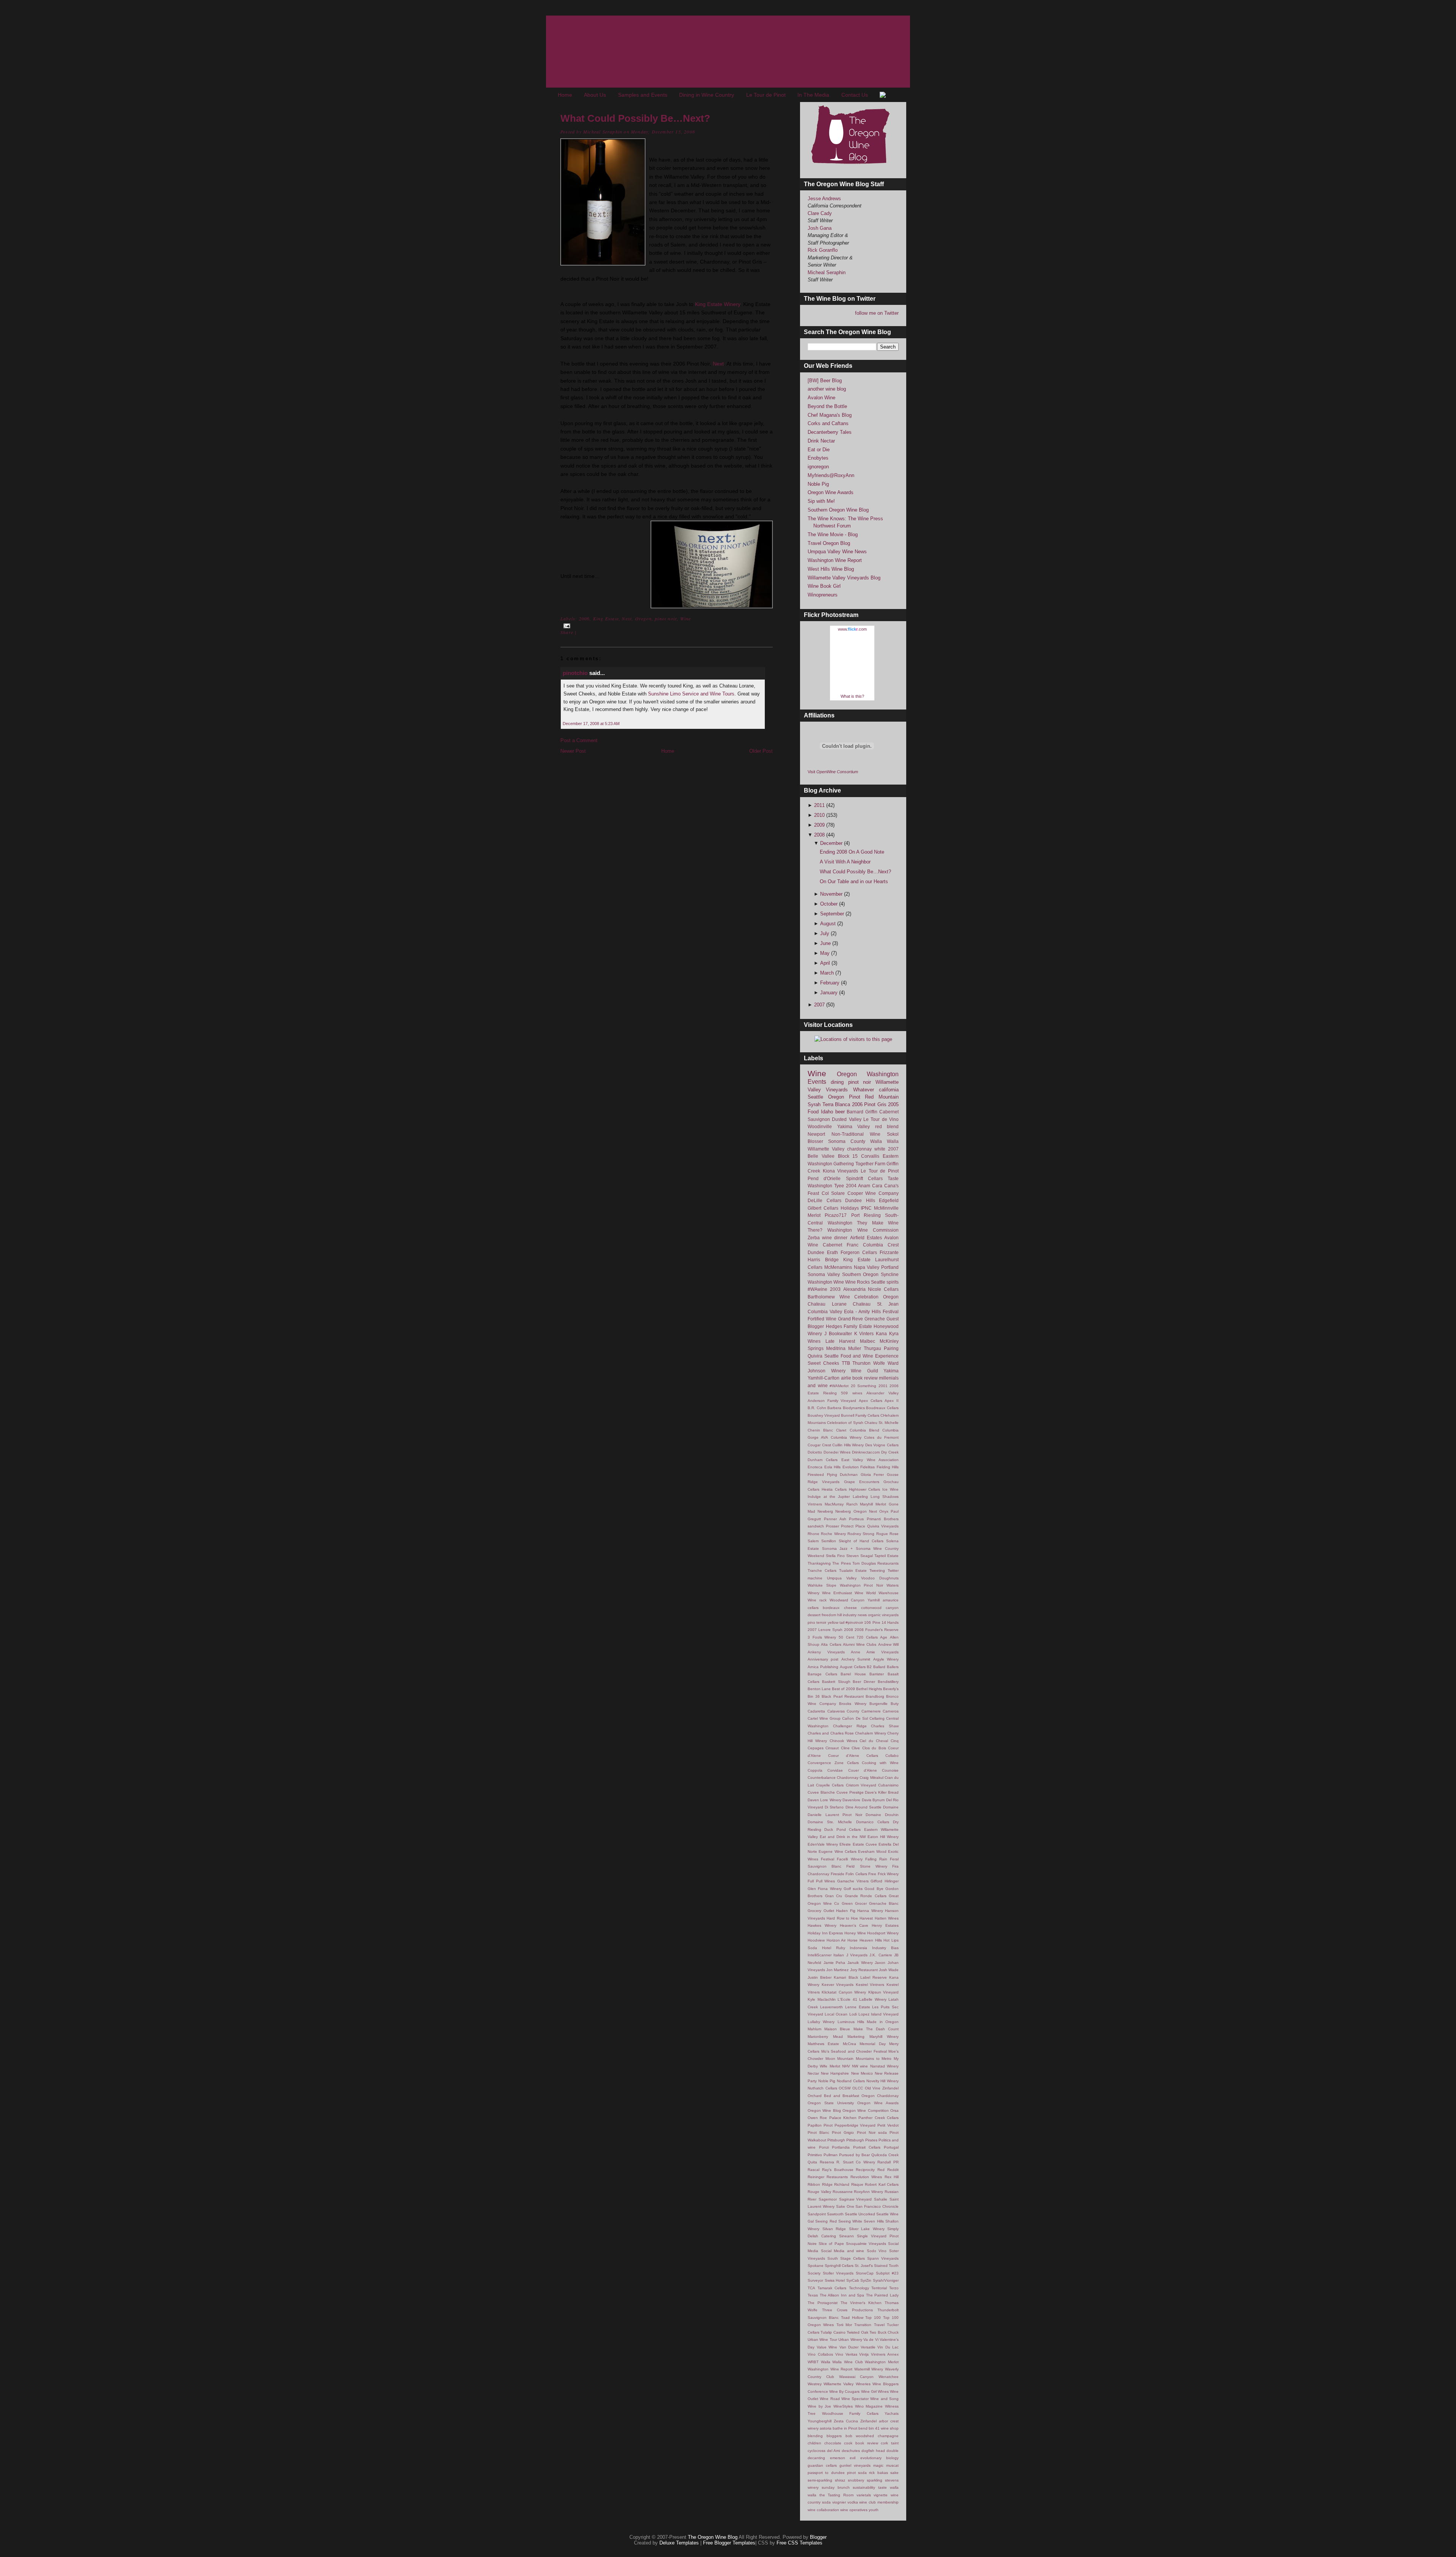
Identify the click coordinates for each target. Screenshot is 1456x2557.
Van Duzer (849, 2347)
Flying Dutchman (843, 1475)
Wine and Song (884, 2399)
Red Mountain (882, 1097)
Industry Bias (885, 1948)
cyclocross (817, 2451)
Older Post (761, 751)
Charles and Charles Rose (831, 1733)
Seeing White (850, 2221)
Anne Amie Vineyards (875, 1652)
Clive (856, 1748)
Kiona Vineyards (841, 1171)
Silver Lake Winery (867, 2229)
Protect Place (853, 1526)
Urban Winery (850, 2340)
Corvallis (870, 1156)
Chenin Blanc (820, 1430)
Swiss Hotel (835, 2280)
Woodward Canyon (847, 1600)
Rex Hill (892, 2177)
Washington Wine (826, 1282)
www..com (852, 629)
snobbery (856, 2480)
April (826, 963)
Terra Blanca (836, 1104)
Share (567, 632)
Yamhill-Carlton (824, 1378)
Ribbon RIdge (820, 2184)
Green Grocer (854, 1903)
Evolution (851, 1467)
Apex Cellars (871, 1401)
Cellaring (877, 1718)
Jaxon (880, 1963)
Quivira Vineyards (883, 1526)
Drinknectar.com (866, 1452)
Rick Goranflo (823, 250)
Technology (859, 2288)
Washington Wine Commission (863, 1230)
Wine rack (817, 1600)
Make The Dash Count (876, 2029)
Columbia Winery (846, 1437)
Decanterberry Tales (830, 432)
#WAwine (817, 1289)
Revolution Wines (866, 2177)
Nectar (813, 2073)
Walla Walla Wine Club (842, 2362)
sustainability (864, 2487)
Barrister (877, 1674)
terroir (821, 1622)
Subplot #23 (887, 2273)
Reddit (893, 2170)
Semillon (829, 1541)
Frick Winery (888, 1874)
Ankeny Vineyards (826, 1652)
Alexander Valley (883, 1393)
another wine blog (827, 389)
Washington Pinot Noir (862, 1585)
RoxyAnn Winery (868, 2192)
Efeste (845, 1844)
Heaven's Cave (854, 1925)
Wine (686, 618)
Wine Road (830, 2399)
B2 (869, 1667)
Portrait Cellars (867, 2147)
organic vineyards (883, 1615)
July (825, 933)
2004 (851, 1186)
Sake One (845, 2206)
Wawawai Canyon (857, 2377)
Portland (890, 1267)
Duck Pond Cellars (843, 1829)
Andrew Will (888, 1644)
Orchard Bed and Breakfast (833, 2096)
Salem (813, 1541)
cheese (850, 1608)
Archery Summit (856, 1659)
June (826, 943)
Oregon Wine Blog (824, 2110)
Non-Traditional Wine (856, 1134)
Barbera (834, 1408)
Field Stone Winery (867, 1866)
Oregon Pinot (844, 1097)
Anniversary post (823, 1659)
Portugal (891, 2147)
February (831, 983)
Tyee (839, 1186)
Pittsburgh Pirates (862, 2140)
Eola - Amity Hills (862, 1311)
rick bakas (878, 2473)
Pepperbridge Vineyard (855, 2125)
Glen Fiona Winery (825, 1889)
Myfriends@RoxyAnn (831, 475)
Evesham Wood (872, 1851)
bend (863, 2428)
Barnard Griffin (862, 1112)
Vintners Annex (885, 2354)
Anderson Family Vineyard (832, 1401)
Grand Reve (851, 1319)
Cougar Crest (819, 1445)
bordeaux (831, 1608)
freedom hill (832, 1615)
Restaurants (837, 2177)
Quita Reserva (821, 2162)
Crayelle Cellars (830, 1785)
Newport (816, 1134)
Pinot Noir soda (872, 2132)
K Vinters (864, 1333)
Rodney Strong (861, 1534)
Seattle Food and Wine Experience (861, 1356)
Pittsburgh (836, 2140)
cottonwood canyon (880, 1608)
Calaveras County (843, 1711)
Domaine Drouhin (882, 1815)
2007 (820, 1005)
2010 (820, 815)
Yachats (892, 2413)
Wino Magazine (869, 2406)
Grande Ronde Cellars (866, 1896)
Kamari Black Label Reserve (860, 1977)
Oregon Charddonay (880, 2096)
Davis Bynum (873, 1800)
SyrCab (853, 2280)
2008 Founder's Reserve (877, 1630)
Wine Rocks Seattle (865, 1282)
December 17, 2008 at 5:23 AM (591, 724)
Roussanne (843, 2192)
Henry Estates (885, 1925)
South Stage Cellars (846, 2258)
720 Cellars (867, 1637)
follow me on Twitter (877, 313)
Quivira (815, 1356)
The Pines (841, 1563)
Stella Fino (835, 1556)
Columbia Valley (825, 1311)
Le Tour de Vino (881, 1119)
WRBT (813, 2362)
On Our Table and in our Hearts (854, 881)
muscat (892, 2465)
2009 (820, 825)
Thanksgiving (819, 1563)
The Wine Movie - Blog (833, 534)
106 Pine (872, 1622)
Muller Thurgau (865, 1348)
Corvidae (835, 1770)
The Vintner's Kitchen (861, 2303)
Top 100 (873, 2318)
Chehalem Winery (870, 1733)
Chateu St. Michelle (882, 1423)
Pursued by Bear (854, 2155)
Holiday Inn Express (825, 1933)
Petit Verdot (888, 2125)
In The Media (813, 95)
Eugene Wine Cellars (838, 1851)
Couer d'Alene (863, 1770)
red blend (887, 1126)
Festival (891, 1311)
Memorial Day (872, 2044)
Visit (833, 772)
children (814, 2443)
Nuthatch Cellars (822, 2088)
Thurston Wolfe (869, 1363)
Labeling (860, 1497)
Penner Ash (835, 1519)
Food (813, 1112)
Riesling (872, 1215)
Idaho (827, 1112)
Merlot (814, 1215)
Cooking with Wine (880, 1763)
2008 (820, 835)
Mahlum (814, 2029)
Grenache (875, 1319)
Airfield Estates (866, 1238)
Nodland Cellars (851, 2081)
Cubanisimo (888, 1785)
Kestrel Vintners (870, 1985)
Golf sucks (853, 1889)
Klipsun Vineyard (883, 1992)
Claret (841, 1430)
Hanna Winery (870, 1911)
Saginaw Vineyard (856, 2199)
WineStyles (843, 2406)
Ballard (879, 1667)
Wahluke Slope (822, 1585)
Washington (883, 1074)
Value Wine (827, 2347)
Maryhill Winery (884, 2037)
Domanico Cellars (873, 1822)
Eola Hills (833, 1467)
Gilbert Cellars (823, 1208)
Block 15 (848, 1156)
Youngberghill (820, 2421)
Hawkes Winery (822, 1925)
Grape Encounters (862, 1482)
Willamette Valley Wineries (847, 2384)
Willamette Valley (826, 1149)
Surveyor (815, 2280)
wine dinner (835, 1238)
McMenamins (838, 1267)
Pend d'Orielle (824, 1178)
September (833, 914)
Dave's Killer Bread (882, 1792)
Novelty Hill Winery (883, 2081)
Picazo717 (836, 1215)
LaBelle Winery (873, 1999)
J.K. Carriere (881, 1955)
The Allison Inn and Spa (842, 2295)
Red (881, 2170)
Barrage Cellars (822, 1674)
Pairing (891, 1348)
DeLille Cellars (824, 1200)
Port (855, 1215)
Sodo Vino (877, 2251)
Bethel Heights (869, 1689)
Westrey (815, 2384)
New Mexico (862, 2073)
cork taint (890, 2443)
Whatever (864, 1090)
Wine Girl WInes (875, 2391)
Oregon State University (831, 2103)
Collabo (892, 1756)
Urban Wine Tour (822, 2340)
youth (874, 2510)
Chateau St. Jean (876, 1304)
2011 (820, 805)
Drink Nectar (821, 441)
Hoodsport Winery (883, 1933)
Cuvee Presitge (850, 1792)
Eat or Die (819, 450)
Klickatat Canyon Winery (844, 1992)
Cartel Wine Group (824, 1718)
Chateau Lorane (827, 1304)
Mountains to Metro (874, 2059)
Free (872, 1874)
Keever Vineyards (838, 1985)
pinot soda (857, 2473)
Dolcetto (815, 1452)
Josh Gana (820, 228)
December (832, 843)
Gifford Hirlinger (885, 1881)
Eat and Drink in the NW (843, 1837)
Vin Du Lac (888, 2347)
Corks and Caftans (828, 423)
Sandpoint (817, 2214)
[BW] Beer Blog (825, 381)
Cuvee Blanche (821, 1792)
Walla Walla (884, 1141)
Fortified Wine (822, 1319)
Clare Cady (820, 213)
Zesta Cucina (846, 2421)
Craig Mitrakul (871, 1778)
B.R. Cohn (817, 1408)
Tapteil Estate (886, 1556)
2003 (835, 1289)
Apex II (892, 1401)
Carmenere (871, 1711)
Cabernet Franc (841, 1245)
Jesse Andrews (824, 199)
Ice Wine (890, 1489)
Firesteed (816, 1475)
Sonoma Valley (824, 1274)
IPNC (866, 1208)
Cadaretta (816, 1711)
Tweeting (877, 1570)
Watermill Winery (869, 2369)
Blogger (818, 2537)
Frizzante (889, 1252)
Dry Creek (890, 1452)
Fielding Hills (888, 1467)
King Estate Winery (718, 304)
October (830, 904)
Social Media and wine (843, 2251)
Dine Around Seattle (864, 1807)
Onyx (884, 1511)
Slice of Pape (831, 2244)
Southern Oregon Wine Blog (838, 510)
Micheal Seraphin (827, 272)
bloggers (834, 2436)
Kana (881, 1333)
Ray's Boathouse (838, 2170)
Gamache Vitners (853, 1881)
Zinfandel (868, 2421)
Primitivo (815, 2155)
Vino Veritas (846, 2354)
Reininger (816, 2177)
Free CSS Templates (799, 2543)
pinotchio (575, 673)
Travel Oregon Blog (829, 543)
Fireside (838, 1874)
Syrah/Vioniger (886, 2280)
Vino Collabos (820, 2354)
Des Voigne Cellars (882, 1445)
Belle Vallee (821, 1156)
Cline (845, 1748)
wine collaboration (823, 2510)
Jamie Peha (835, 1963)
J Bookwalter (838, 1333)
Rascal (814, 2170)
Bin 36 (814, 1696)
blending (815, 2436)
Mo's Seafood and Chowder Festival (854, 2051)
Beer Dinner (864, 1682)
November (832, 894)
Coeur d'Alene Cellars (853, 1756)
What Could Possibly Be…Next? (635, 118)
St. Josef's (864, 2266)
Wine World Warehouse (877, 1593)
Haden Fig (846, 1911)
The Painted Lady (882, 2295)
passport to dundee (826, 2473)
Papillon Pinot (820, 2125)
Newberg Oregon (851, 1511)
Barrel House (853, 1674)
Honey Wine (855, 1933)
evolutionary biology (880, 2458)
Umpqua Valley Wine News (837, 552)
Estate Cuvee (865, 1844)
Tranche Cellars (822, 1570)
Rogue (882, 1534)
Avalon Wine (821, 398)
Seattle (815, 1097)
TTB (846, 1363)
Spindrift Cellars (864, 1178)
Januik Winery (860, 1963)
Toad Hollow (852, 2318)
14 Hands (890, 1622)
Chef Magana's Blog (830, 415)
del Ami (833, 2451)
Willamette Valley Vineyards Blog (844, 578)
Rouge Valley (819, 2192)
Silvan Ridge (834, 2229)
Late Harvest (840, 1341)
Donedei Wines (837, 1452)
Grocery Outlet (821, 1911)
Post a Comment (579, 740)
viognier (839, 2502)
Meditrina (836, 1348)
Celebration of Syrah (845, 1423)
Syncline (890, 1274)
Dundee (816, 1252)
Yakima (891, 1371)
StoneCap (865, 2273)
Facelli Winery (850, 1859)
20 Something (864, 1386)
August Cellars (853, 1667)
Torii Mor (844, 2325)
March (828, 973)
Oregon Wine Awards (831, 492)
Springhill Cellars (839, 2266)
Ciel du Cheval (874, 1741)
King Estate (606, 618)
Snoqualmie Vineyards (866, 2244)
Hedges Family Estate (849, 1326)
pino (811, 1622)
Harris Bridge (823, 1260)
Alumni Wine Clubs (860, 1644)
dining (837, 1082)
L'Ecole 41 (847, 1999)
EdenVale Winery (823, 1844)
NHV (846, 2066)
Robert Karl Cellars (882, 2184)
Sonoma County (847, 1141)
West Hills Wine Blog (831, 569)
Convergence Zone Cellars (833, 1763)
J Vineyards (857, 1955)
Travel (879, 2325)
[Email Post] (566, 625)
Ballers (893, 1667)
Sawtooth (835, 2214)
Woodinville (820, 1126)
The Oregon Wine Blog (713, 2537)
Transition (863, 2325)
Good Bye (874, 1889)
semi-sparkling (820, 2480)
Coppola (815, 1770)
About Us (595, 95)
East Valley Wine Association (870, 1460)
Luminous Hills (851, 2022)
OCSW (845, 2088)
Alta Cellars (831, 1644)
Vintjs (864, 2354)
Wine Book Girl (824, 586)
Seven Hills (874, 2221)
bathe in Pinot (845, 2428)
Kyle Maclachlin (822, 1999)
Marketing (856, 2037)
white (880, 1149)
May (826, 953)
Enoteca (815, 1467)
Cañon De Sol (855, 1718)
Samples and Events (643, 95)
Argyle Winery (886, 1659)
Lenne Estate (858, 2007)
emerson (838, 2458)
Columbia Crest (881, 1245)
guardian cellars (822, 2465)
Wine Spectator (855, 2399)
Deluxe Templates (679, 2543)
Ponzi (824, 2147)
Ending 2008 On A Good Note (852, 852)
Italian (839, 1955)
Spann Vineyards (883, 2258)
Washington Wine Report (835, 560)
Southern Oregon (861, 1274)
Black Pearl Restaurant (843, 1696)
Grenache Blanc (884, 1903)
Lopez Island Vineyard (879, 2014)
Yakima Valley (854, 1126)
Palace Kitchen (843, 2118)
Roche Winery (833, 1534)
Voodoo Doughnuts (880, 1578)
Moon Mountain (840, 2059)
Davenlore (851, 1800)
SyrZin (866, 2280)
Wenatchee (889, 2377)
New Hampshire (835, 2073)
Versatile (868, 2347)
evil (853, 2458)
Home (565, 95)
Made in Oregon (883, 2022)
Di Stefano (834, 1807)
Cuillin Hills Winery (848, 1445)
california (889, 1090)
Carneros (891, 1711)
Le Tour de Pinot (766, 95)
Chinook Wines (843, 1741)
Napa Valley (867, 1267)
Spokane (816, 2266)
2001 (883, 1386)
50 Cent (846, 1637)
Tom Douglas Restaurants (875, 1563)
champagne (888, 2436)
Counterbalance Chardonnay (833, 1778)
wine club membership (879, 2502)
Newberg (825, 1511)
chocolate (833, 2443)
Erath (832, 1252)
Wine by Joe (819, 2406)
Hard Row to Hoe (842, 1918)
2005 (893, 1104)
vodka (853, 2502)
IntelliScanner (820, 1955)
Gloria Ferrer (872, 1475)
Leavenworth (832, 2007)
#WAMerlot (839, 1386)
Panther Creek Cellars (879, 2118)
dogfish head (873, 2451)
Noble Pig (818, 484)
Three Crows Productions (847, 2310)
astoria (826, 2428)
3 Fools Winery (822, 1637)
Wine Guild (864, 1371)
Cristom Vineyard (861, 1785)
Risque (857, 2184)
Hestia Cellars (834, 1489)
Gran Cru (834, 1896)
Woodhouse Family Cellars (850, 2413)
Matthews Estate (823, 2044)
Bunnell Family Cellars (860, 1415)
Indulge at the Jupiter (829, 1497)
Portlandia (841, 2147)
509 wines (851, 1393)
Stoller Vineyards (838, 2273)
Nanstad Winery (884, 2066)
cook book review (861, 2443)
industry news (855, 1615)
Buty (895, 1704)
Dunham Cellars (823, 1460)
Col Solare (833, 1193)
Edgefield (889, 1200)
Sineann (846, 2236)
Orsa (894, 2110)
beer (840, 1112)
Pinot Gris (875, 1104)
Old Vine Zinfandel (882, 2088)
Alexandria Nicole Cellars (871, 1289)
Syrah (814, 1104)
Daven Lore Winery (824, 1800)
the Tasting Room (836, 2495)
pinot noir (666, 618)
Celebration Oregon (876, 1297)
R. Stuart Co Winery (856, 2162)
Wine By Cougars (844, 2391)
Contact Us (855, 95)
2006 (584, 618)
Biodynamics (854, 1408)
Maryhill (866, 1504)
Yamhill (874, 1600)
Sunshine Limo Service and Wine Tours (691, 694)
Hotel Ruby (834, 1948)
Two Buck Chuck (884, 2332)
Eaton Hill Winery (883, 1837)
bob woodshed (860, 2436)
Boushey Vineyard (824, 1415)
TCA (811, 2288)
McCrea (850, 2044)
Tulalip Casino (833, 2332)
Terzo (894, 2288)
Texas (813, 2295)
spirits (893, 1282)
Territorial (879, 2288)
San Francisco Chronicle (877, 2206)
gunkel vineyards (855, 2465)
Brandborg (875, 1696)
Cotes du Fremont (881, 1437)
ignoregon (818, 467)
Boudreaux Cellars (882, 1408)
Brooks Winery (853, 1704)
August (829, 924)
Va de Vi (871, 2340)
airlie (846, 1378)
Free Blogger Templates (729, 2543)
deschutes (851, 2451)
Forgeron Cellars (859, 1252)
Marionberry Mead (825, 2037)
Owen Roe (817, 2118)
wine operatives (854, 2510)
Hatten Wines (887, 1918)
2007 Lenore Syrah (825, 1630)
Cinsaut (832, 1748)
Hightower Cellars (865, 1489)
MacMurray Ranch (841, 1504)
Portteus (856, 1519)
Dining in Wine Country (707, 95)
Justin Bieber (820, 1977)
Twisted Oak (857, 2332)
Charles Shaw (885, 1726)
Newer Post (573, 751)
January (830, 993)
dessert (814, 1615)
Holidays (850, 1208)
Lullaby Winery (821, 2022)
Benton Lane (819, 1689)
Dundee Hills (860, 1200)
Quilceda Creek (885, 2155)
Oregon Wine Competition (866, 2110)
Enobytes (818, 458)
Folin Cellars (856, 1874)
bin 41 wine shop (884, 2428)
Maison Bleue (837, 2029)
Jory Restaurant (864, 1970)
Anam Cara (870, 1186)
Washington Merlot (882, 2362)
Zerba (814, 1238)
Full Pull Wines (821, 1881)
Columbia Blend (864, 1430)
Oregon (643, 618)
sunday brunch (836, 2487)
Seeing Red (826, 2221)
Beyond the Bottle (827, 406)
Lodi (853, 2014)
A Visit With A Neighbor (845, 862)
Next (718, 364)
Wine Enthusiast (837, 1593)
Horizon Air (836, 1940)
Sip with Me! (821, 501)
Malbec (868, 1341)
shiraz (840, 2480)
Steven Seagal (860, 1556)
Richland (842, 2184)
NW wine (860, 2066)
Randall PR (888, 2162)
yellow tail (836, 1622)
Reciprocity (865, 2170)
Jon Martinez (837, 1970)
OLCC (858, 2088)
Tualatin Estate (853, 1570)
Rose (894, 1534)
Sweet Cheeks (823, 1363)
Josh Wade (889, 1970)
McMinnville (886, 1208)
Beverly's (891, 1689)
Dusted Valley (846, 1119)
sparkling (875, 2480)
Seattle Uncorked (860, 2214)
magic (878, 2465)
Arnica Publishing (823, 1667)
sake (894, 2473)
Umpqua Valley (842, 1578)
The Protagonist (823, 2303)
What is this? (852, 696)
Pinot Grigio (843, 2132)
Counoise (890, 1770)
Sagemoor (828, 2199)
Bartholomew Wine (829, 1297)
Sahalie (881, 2199)
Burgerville (879, 1704)
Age (884, 1637)
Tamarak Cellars (832, 2288)
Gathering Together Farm (859, 1164)
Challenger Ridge (850, 1726)
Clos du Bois (874, 1748)
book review (865, 1378)
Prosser (832, 1526)
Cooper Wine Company (873, 1193)
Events (817, 1082)
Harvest (866, 1918)
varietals (864, 2495)
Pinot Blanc (818, 2132)
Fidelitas (868, 1467)
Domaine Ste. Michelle (830, 1822)
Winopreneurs (823, 595)
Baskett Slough (836, 1682)
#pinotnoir (854, 1622)
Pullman (831, 2155)
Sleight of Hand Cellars (861, 1541)
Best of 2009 (843, 1689)
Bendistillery (888, 1682)
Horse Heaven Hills (864, 1940)
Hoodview (816, 1940)
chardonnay (859, 1149)
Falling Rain (876, 1859)
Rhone (814, 1534)
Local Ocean (836, 2014)
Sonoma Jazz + (837, 1548)
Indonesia (858, 1948)
